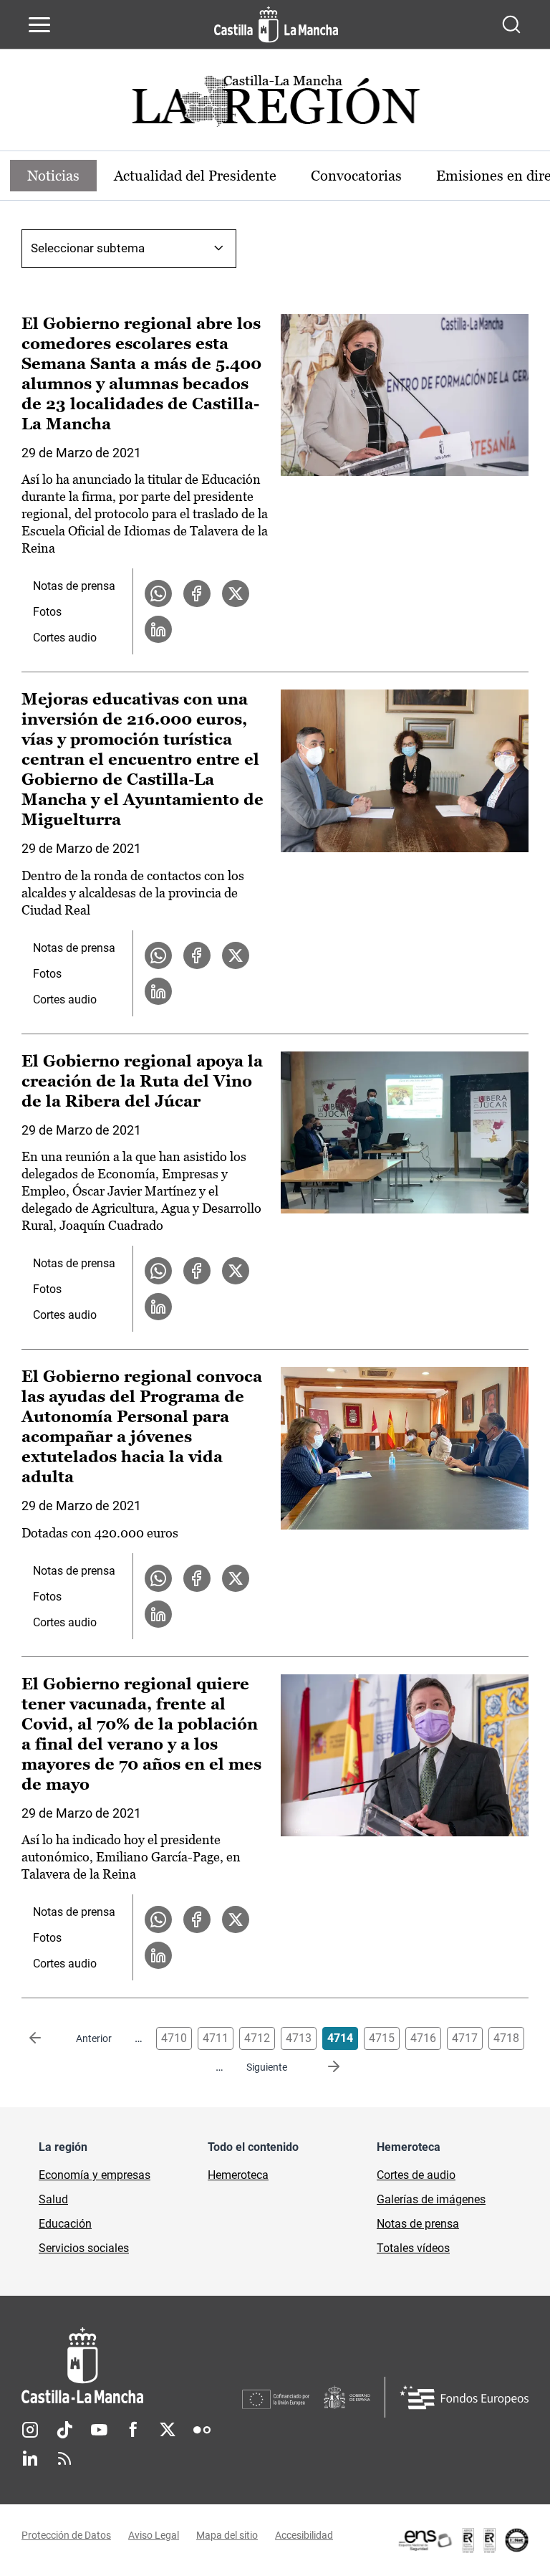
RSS (64, 2458)
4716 (423, 2038)
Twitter (168, 2430)
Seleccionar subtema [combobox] (88, 248)
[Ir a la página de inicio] (276, 24)
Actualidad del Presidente (195, 176)
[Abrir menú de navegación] (39, 24)
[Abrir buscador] (511, 24)
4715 (382, 2038)
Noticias (53, 176)
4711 (216, 2038)
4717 (465, 2038)
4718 (506, 2038)
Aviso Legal (154, 2535)
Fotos (47, 612)
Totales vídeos (413, 2248)
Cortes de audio (416, 2175)
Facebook (133, 2430)
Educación (65, 2224)
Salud (53, 2199)
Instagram (30, 2430)
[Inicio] (132, 2366)
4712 (257, 2038)
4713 (299, 2038)
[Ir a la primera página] (47, 2038)
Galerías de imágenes (431, 2199)
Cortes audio (65, 638)
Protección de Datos (66, 2535)
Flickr (202, 2430)
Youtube (99, 2430)
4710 (174, 2038)
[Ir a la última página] (322, 2067)
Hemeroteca (238, 2175)
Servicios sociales (84, 2248)
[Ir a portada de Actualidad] (275, 105)
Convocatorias (356, 176)
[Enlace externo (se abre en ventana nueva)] (463, 2540)
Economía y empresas (95, 2175)
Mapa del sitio (227, 2535)
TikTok (64, 2430)
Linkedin (30, 2458)
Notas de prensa (74, 586)
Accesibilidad (304, 2535)
